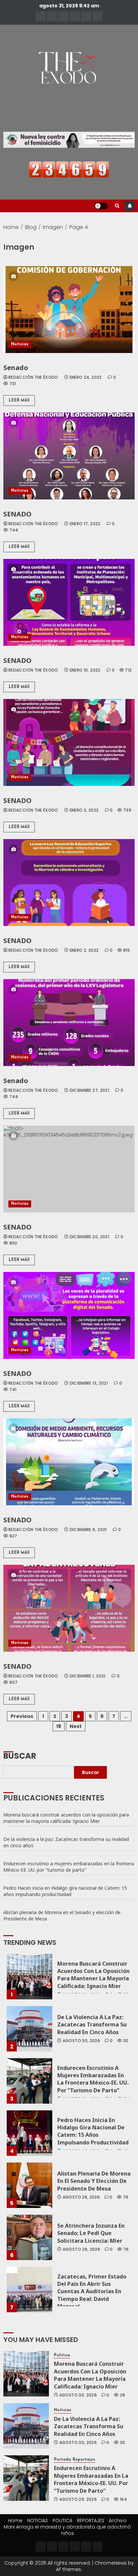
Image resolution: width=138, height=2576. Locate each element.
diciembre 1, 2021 (88, 1676)
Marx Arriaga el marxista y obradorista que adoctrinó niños (67, 2530)
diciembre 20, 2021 (89, 1237)
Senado (16, 368)
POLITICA (62, 2521)
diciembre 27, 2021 (89, 1090)
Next (76, 1726)
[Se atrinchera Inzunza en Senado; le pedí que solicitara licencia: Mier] (29, 2237)
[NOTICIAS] (52, 16)
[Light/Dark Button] (101, 206)
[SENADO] (69, 456)
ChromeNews (111, 2563)
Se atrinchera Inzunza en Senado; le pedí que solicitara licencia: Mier (91, 2233)
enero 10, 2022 (85, 670)
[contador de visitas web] (69, 169)
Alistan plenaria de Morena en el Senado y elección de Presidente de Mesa (62, 1915)
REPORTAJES (91, 2521)
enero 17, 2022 (85, 524)
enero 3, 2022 (84, 810)
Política (62, 2355)
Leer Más (19, 400)
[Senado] (69, 310)
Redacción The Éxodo (33, 377)
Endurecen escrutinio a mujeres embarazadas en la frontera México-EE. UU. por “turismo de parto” (69, 1867)
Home (15, 2521)
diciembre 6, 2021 (88, 1530)
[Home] (41, 16)
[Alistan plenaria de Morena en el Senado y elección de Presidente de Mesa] (29, 2185)
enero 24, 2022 (86, 377)
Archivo (118, 2521)
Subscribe (130, 206)
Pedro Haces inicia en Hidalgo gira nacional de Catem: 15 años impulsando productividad (65, 1891)
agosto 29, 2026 (78, 2499)
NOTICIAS (38, 2521)
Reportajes (84, 2460)
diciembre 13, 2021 (89, 1383)
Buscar (20, 1755)
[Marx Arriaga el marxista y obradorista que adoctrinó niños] (97, 16)
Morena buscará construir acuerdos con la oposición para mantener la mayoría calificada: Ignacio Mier (66, 1818)
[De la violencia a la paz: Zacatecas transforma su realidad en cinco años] (29, 2029)
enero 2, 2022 (84, 950)
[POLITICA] (63, 16)
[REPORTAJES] (75, 16)
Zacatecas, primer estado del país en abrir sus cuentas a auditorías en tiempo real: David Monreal (92, 2292)
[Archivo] (86, 16)
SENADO (17, 514)
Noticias (20, 344)
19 (59, 1726)
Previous (22, 1716)
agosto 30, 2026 (81, 2041)
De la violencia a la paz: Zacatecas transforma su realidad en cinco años (66, 1842)
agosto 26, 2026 (81, 2249)
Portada (62, 2460)
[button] (117, 206)
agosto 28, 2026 (81, 2197)
